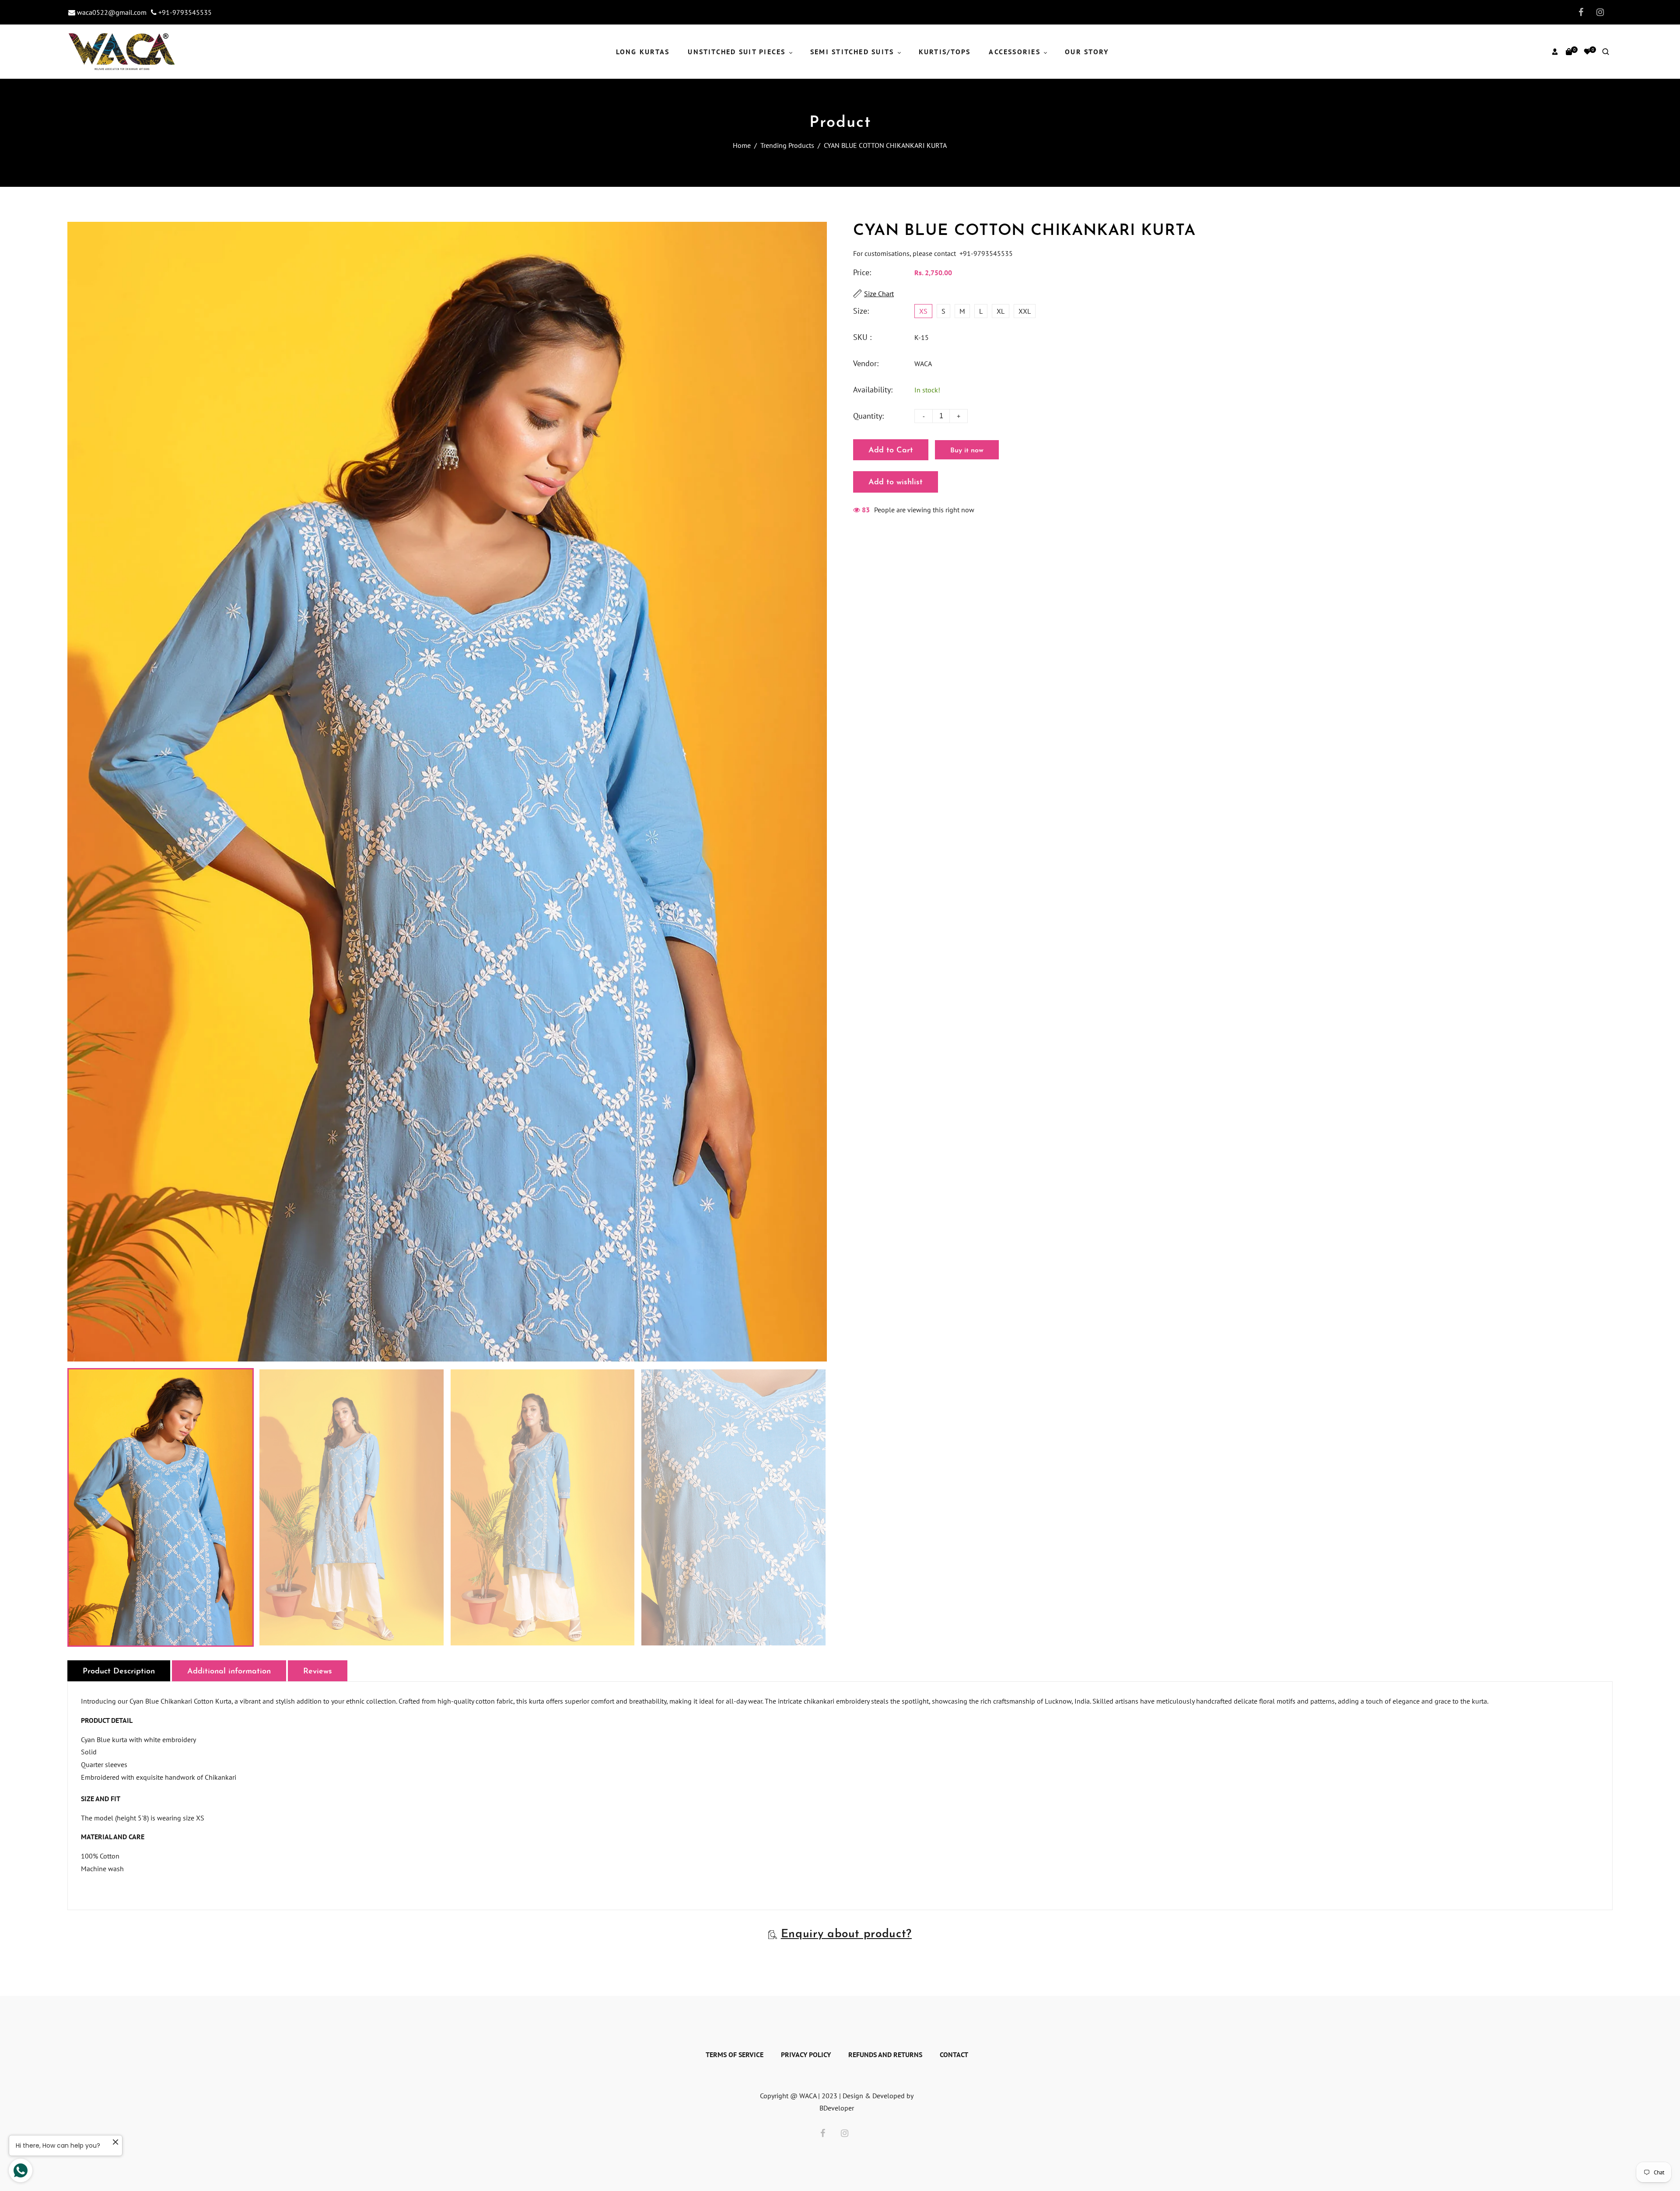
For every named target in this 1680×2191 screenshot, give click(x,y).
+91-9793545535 (184, 12)
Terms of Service (735, 2054)
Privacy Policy (806, 2054)
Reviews (318, 1672)
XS (923, 311)
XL (1001, 311)
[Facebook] (1578, 12)
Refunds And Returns (885, 2054)
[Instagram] (1598, 12)
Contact (954, 2054)
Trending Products (787, 145)
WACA (923, 364)
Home (742, 145)
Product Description (119, 1672)
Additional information (229, 1672)
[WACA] (122, 51)
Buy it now (967, 451)
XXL (1025, 311)
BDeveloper (837, 2108)
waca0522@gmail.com (111, 12)
